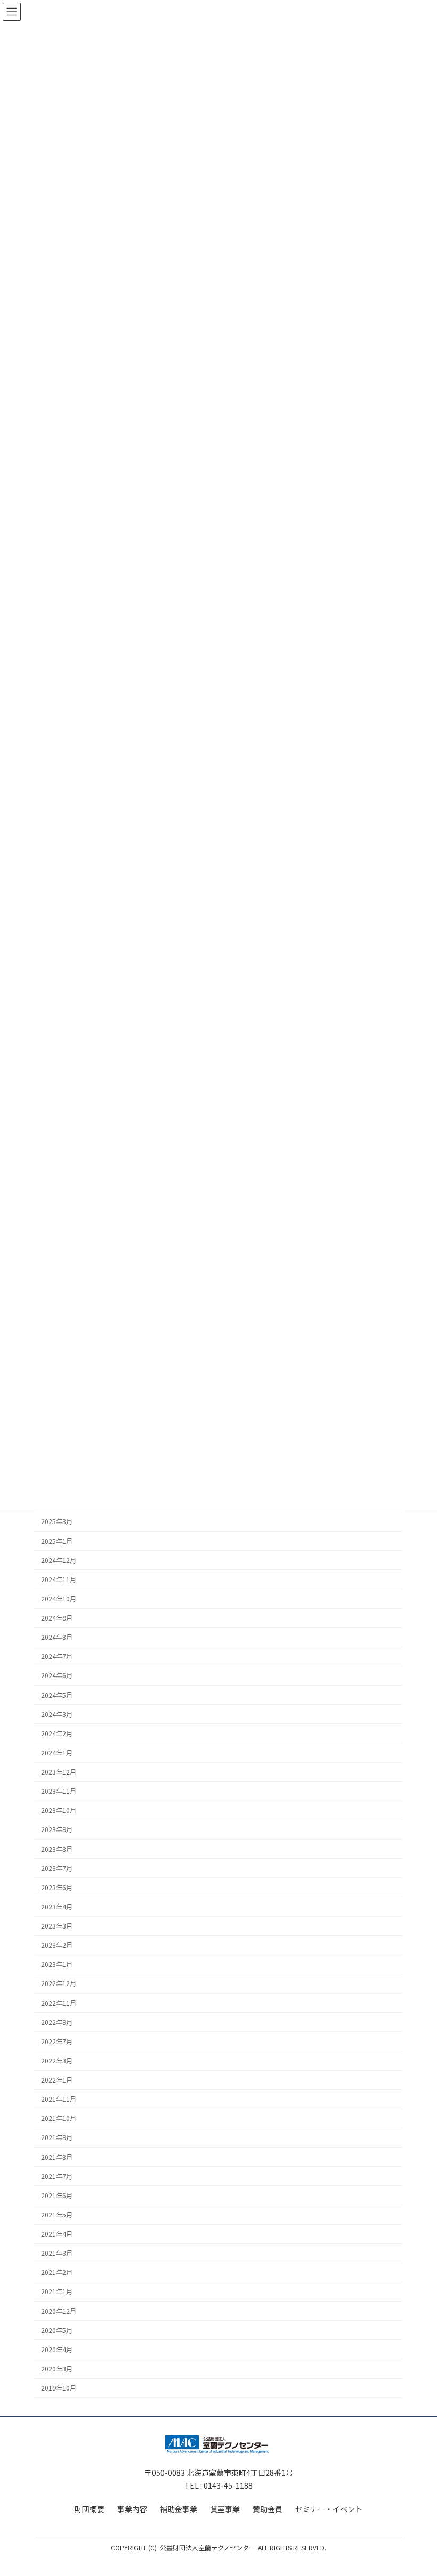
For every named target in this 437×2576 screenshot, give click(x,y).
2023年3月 (57, 1926)
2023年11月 (59, 1791)
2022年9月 (57, 2022)
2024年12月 (59, 1560)
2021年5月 (57, 2215)
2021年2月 (57, 2272)
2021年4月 (57, 2234)
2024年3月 (57, 1714)
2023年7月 (57, 1868)
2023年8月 (57, 1849)
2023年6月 (57, 1888)
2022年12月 (59, 1983)
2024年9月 (57, 1618)
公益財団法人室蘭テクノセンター (208, 2547)
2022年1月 (57, 2080)
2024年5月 (57, 1695)
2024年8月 (57, 1637)
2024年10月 (59, 1599)
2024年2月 (57, 1733)
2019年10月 (59, 2388)
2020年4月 (57, 2350)
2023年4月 (57, 1907)
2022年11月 (59, 2003)
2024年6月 (57, 1675)
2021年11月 (59, 2099)
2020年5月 (57, 2330)
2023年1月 (57, 1964)
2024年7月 (57, 1656)
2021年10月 (59, 2118)
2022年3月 (57, 2061)
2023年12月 (59, 1772)
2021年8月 (57, 2157)
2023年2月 (57, 1945)
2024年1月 (57, 1753)
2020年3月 (57, 2369)
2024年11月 (59, 1579)
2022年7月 (57, 2042)
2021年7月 (57, 2176)
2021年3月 (57, 2253)
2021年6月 (57, 2196)
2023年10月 (59, 1810)
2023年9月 (57, 1829)
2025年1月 (57, 1541)
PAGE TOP (417, 2489)
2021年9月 (57, 2137)
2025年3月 (57, 1521)
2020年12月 (59, 2311)
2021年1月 (57, 2291)
